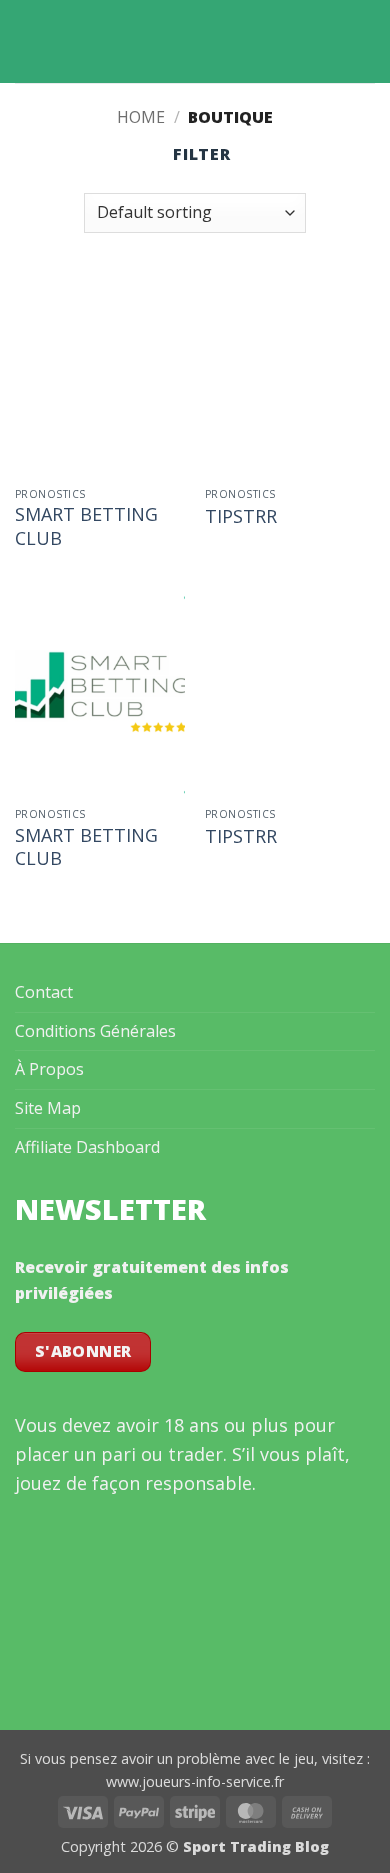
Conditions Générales (95, 1031)
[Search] (367, 41)
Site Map (48, 1108)
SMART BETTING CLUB (86, 526)
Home (141, 117)
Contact (44, 992)
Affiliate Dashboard (87, 1147)
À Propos (49, 1069)
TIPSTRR (241, 516)
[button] (27, 41)
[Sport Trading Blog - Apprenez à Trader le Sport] (195, 42)
